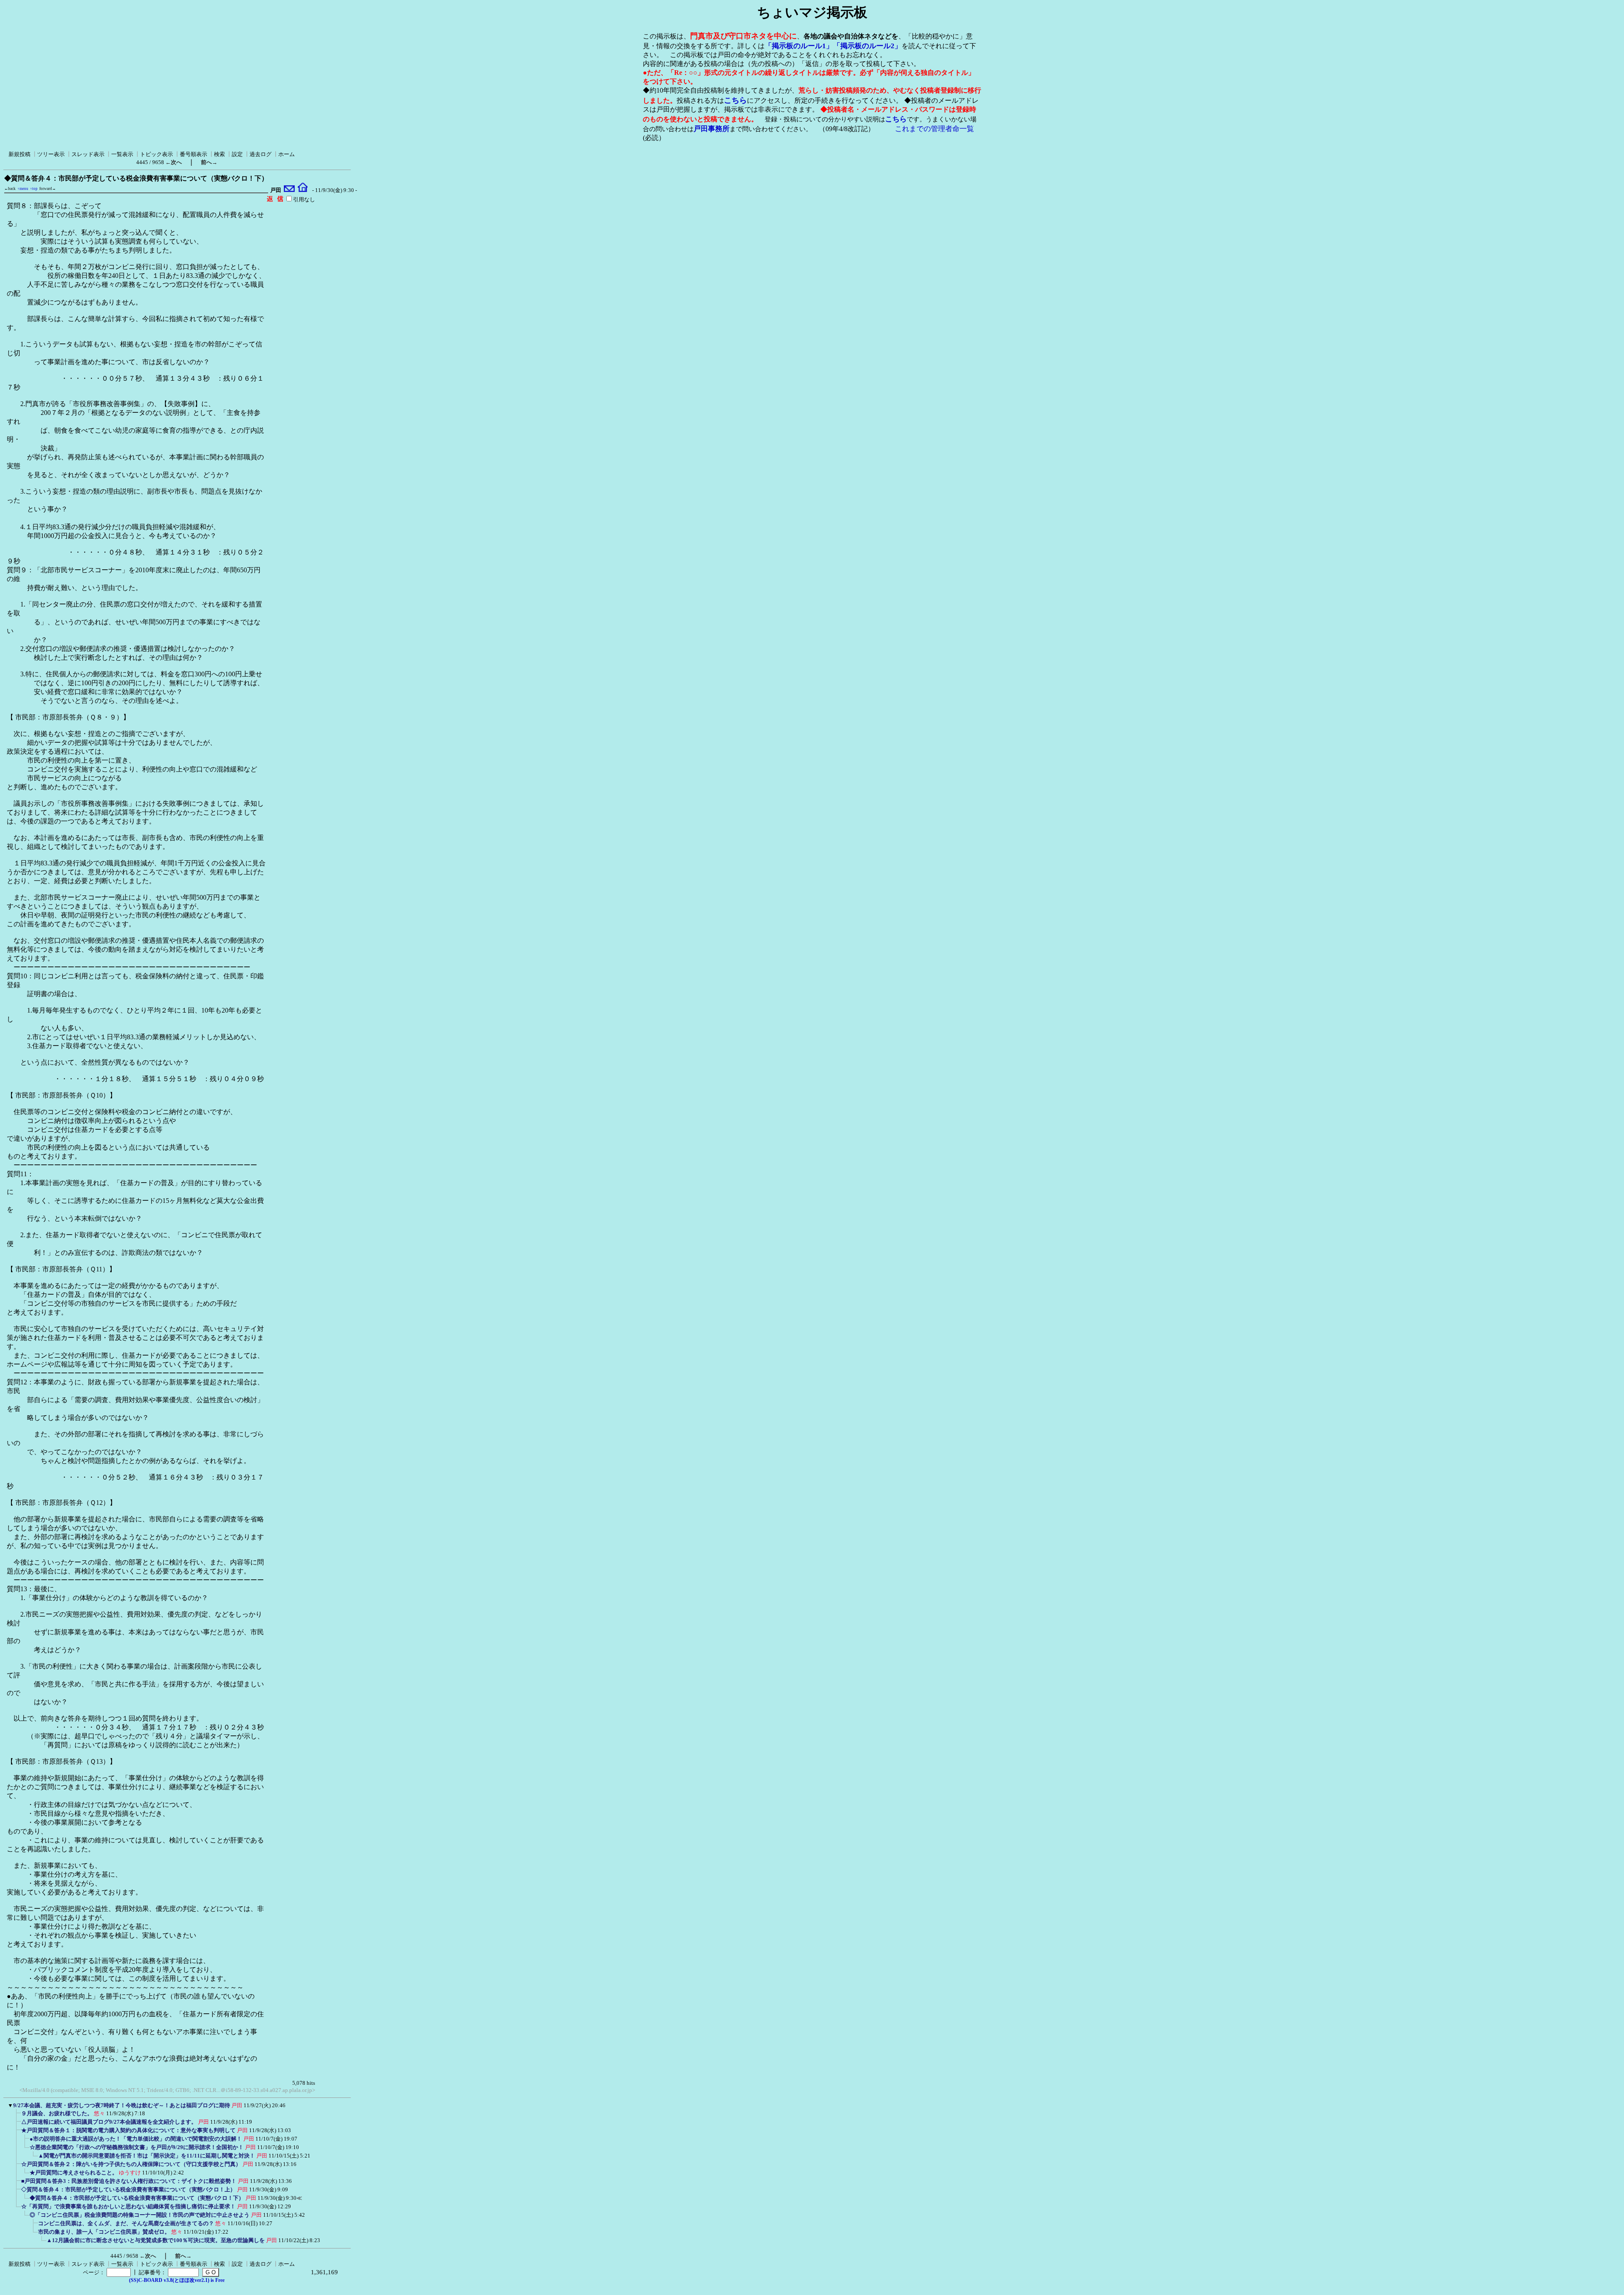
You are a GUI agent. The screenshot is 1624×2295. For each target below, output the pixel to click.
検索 (219, 154)
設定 (237, 154)
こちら (735, 100)
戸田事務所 (712, 129)
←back (10, 189)
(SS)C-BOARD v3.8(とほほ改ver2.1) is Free (177, 2280)
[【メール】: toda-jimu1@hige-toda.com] (289, 190)
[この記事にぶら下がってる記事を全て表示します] (17, 2116)
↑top (34, 189)
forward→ (48, 189)
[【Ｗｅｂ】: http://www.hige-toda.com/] (303, 190)
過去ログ (261, 154)
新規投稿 (19, 154)
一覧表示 (122, 154)
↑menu (23, 189)
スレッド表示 (88, 154)
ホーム (287, 154)
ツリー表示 (51, 154)
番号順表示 (193, 154)
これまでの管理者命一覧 (934, 129)
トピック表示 (156, 154)
